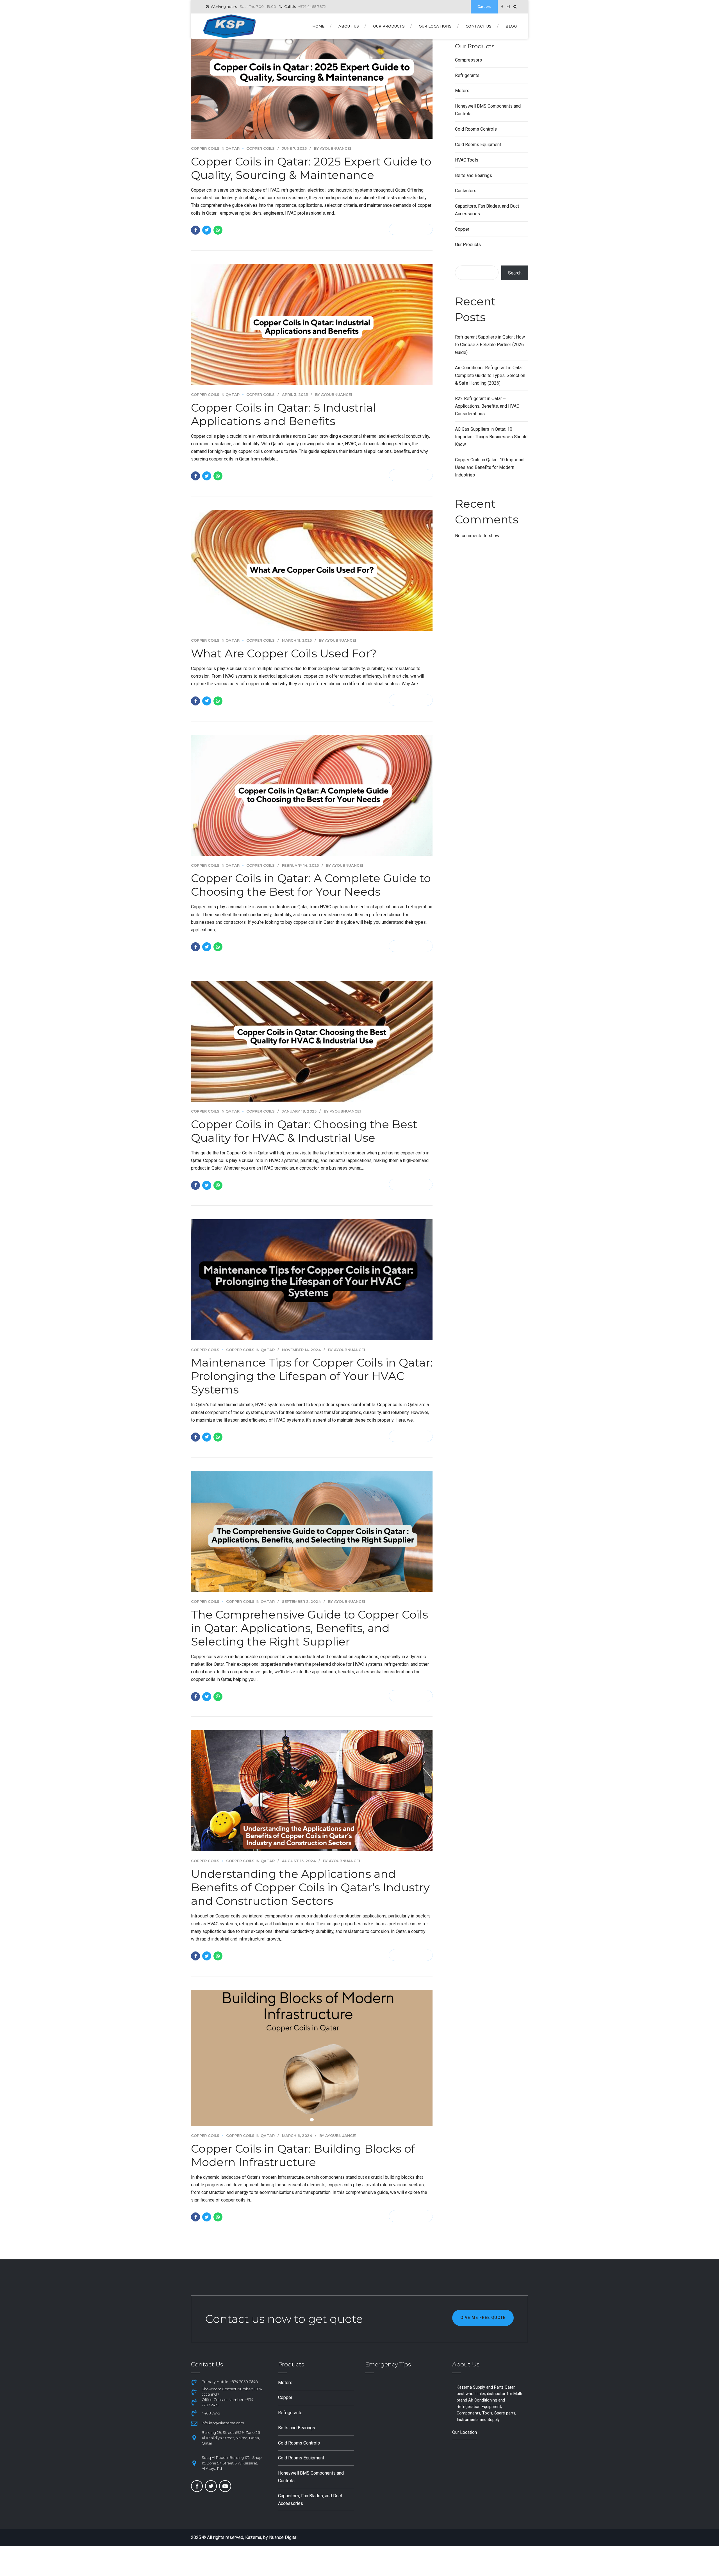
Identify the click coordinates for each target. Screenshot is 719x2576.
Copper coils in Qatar (215, 148)
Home (318, 26)
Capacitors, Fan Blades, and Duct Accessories (487, 210)
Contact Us (479, 26)
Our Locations (435, 26)
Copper (462, 229)
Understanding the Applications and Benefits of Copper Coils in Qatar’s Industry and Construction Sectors (310, 1887)
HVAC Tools (467, 160)
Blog (511, 26)
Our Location (465, 2432)
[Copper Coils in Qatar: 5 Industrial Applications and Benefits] (312, 324)
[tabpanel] (312, 2058)
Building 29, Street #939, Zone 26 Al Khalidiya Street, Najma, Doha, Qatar (231, 2438)
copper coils (260, 148)
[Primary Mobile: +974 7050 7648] (194, 2382)
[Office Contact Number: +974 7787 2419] (194, 2402)
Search (515, 273)
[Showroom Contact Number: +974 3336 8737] (194, 2392)
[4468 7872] (194, 2413)
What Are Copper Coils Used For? (284, 653)
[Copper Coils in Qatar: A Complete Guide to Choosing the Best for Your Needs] (312, 795)
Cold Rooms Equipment (478, 145)
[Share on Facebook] (195, 230)
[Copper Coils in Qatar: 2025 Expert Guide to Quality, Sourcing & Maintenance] (312, 78)
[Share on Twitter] (207, 230)
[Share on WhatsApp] (218, 230)
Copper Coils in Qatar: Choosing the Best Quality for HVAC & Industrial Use (304, 1131)
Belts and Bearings (474, 175)
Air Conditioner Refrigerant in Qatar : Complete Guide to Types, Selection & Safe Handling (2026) (490, 375)
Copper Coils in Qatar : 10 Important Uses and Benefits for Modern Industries (490, 467)
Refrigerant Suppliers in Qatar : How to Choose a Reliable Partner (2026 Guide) (490, 345)
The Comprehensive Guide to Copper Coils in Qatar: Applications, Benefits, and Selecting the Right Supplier (310, 1628)
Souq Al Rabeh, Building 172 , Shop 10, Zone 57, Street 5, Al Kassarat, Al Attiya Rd (232, 2463)
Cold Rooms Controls (476, 129)
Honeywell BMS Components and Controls (488, 110)
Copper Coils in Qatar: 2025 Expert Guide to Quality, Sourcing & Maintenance (311, 168)
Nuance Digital (283, 2537)
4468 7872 (211, 2413)
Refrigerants (467, 75)
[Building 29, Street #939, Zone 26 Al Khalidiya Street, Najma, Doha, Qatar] (194, 2438)
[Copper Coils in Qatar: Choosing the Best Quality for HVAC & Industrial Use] (312, 1041)
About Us (349, 26)
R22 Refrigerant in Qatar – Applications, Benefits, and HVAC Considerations (487, 406)
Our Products (389, 26)
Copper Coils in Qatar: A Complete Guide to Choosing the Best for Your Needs (311, 885)
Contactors (466, 191)
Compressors (468, 60)
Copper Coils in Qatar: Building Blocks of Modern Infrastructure (303, 2155)
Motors (462, 91)
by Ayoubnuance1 (333, 148)
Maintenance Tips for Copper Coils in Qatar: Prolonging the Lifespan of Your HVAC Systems (312, 1376)
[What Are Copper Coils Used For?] (312, 570)
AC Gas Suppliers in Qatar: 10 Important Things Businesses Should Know (491, 437)
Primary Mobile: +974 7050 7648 (230, 2382)
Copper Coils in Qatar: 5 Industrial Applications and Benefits (284, 414)
